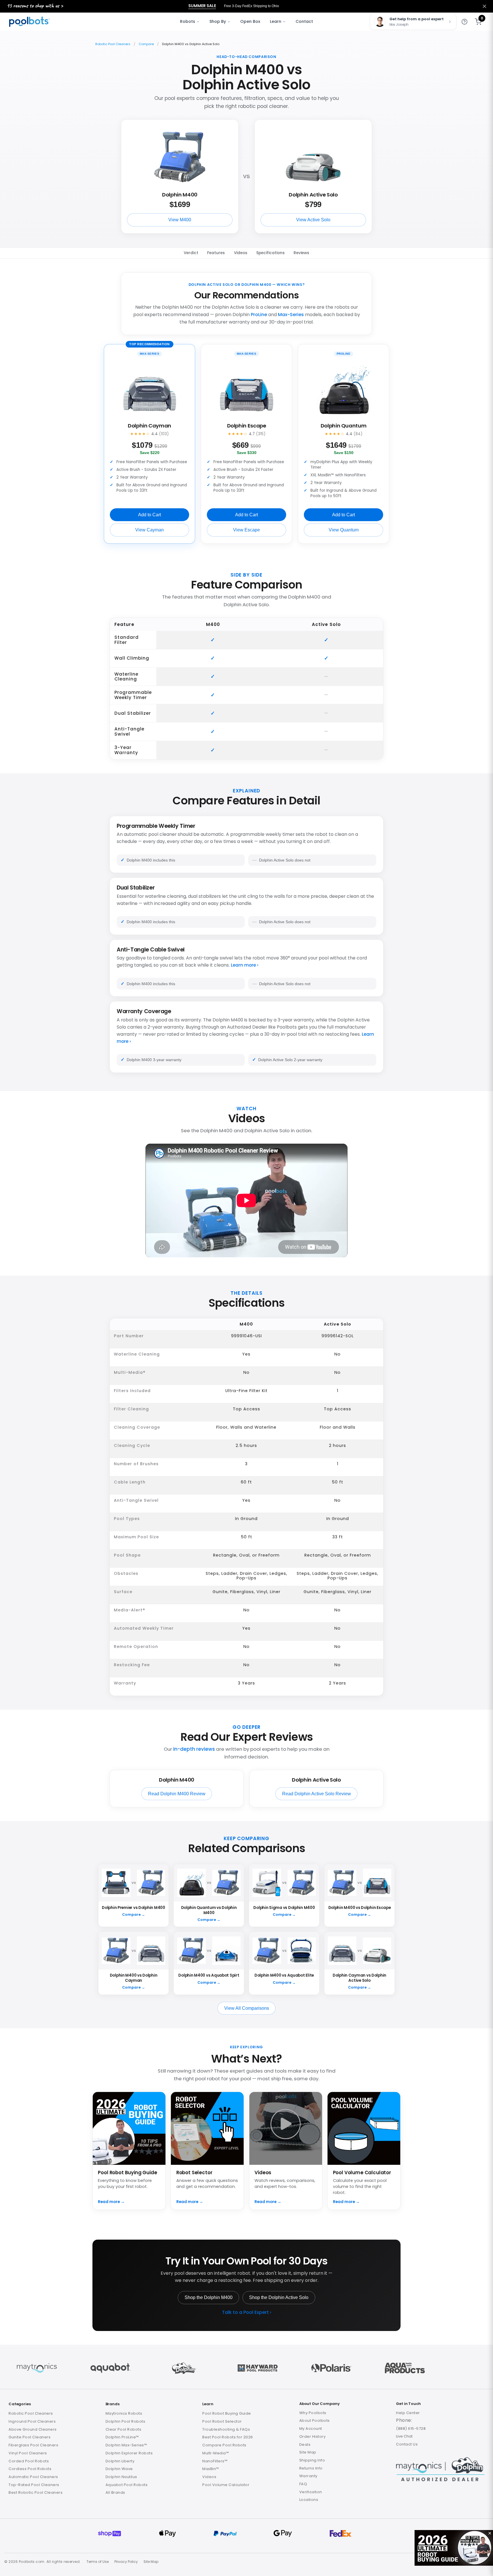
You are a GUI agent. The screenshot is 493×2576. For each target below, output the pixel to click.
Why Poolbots (313, 2413)
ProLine (259, 315)
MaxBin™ (211, 2469)
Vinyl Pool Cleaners (28, 2453)
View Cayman (149, 530)
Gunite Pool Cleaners (30, 2437)
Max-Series (291, 315)
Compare (146, 44)
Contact (304, 21)
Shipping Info (312, 2460)
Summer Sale (202, 6)
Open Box (250, 21)
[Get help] (464, 22)
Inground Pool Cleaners (32, 2421)
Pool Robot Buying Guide (227, 2413)
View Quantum (344, 530)
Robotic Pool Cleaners (113, 44)
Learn (276, 21)
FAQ (303, 2484)
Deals (305, 2445)
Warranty (308, 2476)
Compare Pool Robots (224, 2445)
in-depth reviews (194, 1749)
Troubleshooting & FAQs (226, 2429)
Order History (313, 2437)
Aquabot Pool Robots (127, 2485)
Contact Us (407, 2444)
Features (216, 253)
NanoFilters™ (215, 2461)
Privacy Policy (126, 2562)
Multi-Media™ (216, 2453)
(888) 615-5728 (411, 2429)
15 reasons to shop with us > (35, 6)
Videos (241, 253)
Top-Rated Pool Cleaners (34, 2485)
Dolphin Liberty (120, 2461)
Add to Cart (149, 515)
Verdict (191, 253)
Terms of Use (98, 2562)
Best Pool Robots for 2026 (228, 2437)
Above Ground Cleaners (33, 2429)
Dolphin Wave (119, 2469)
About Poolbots (315, 2421)
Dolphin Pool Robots (126, 2421)
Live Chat (404, 2436)
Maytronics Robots (124, 2413)
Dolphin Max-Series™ (126, 2445)
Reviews (301, 253)
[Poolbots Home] (30, 22)
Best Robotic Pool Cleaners (36, 2492)
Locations (309, 2500)
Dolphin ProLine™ (122, 2437)
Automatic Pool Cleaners (33, 2477)
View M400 (180, 220)
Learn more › (245, 965)
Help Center (408, 2413)
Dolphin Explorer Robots (129, 2453)
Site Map (308, 2452)
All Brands (115, 2492)
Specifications (270, 253)
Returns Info (311, 2468)
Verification (311, 2492)
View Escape (246, 530)
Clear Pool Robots (124, 2429)
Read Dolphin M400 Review (177, 1794)
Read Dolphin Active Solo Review (317, 1794)
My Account (311, 2429)
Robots (188, 21)
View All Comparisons (247, 2008)
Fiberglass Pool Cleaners (33, 2445)
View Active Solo (313, 220)
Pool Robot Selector (222, 2421)
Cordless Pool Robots (30, 2469)
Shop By (218, 21)
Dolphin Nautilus (121, 2477)
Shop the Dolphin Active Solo (279, 2297)
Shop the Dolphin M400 (209, 2297)
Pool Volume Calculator (226, 2485)
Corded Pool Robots (29, 2461)
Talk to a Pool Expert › (247, 2312)
